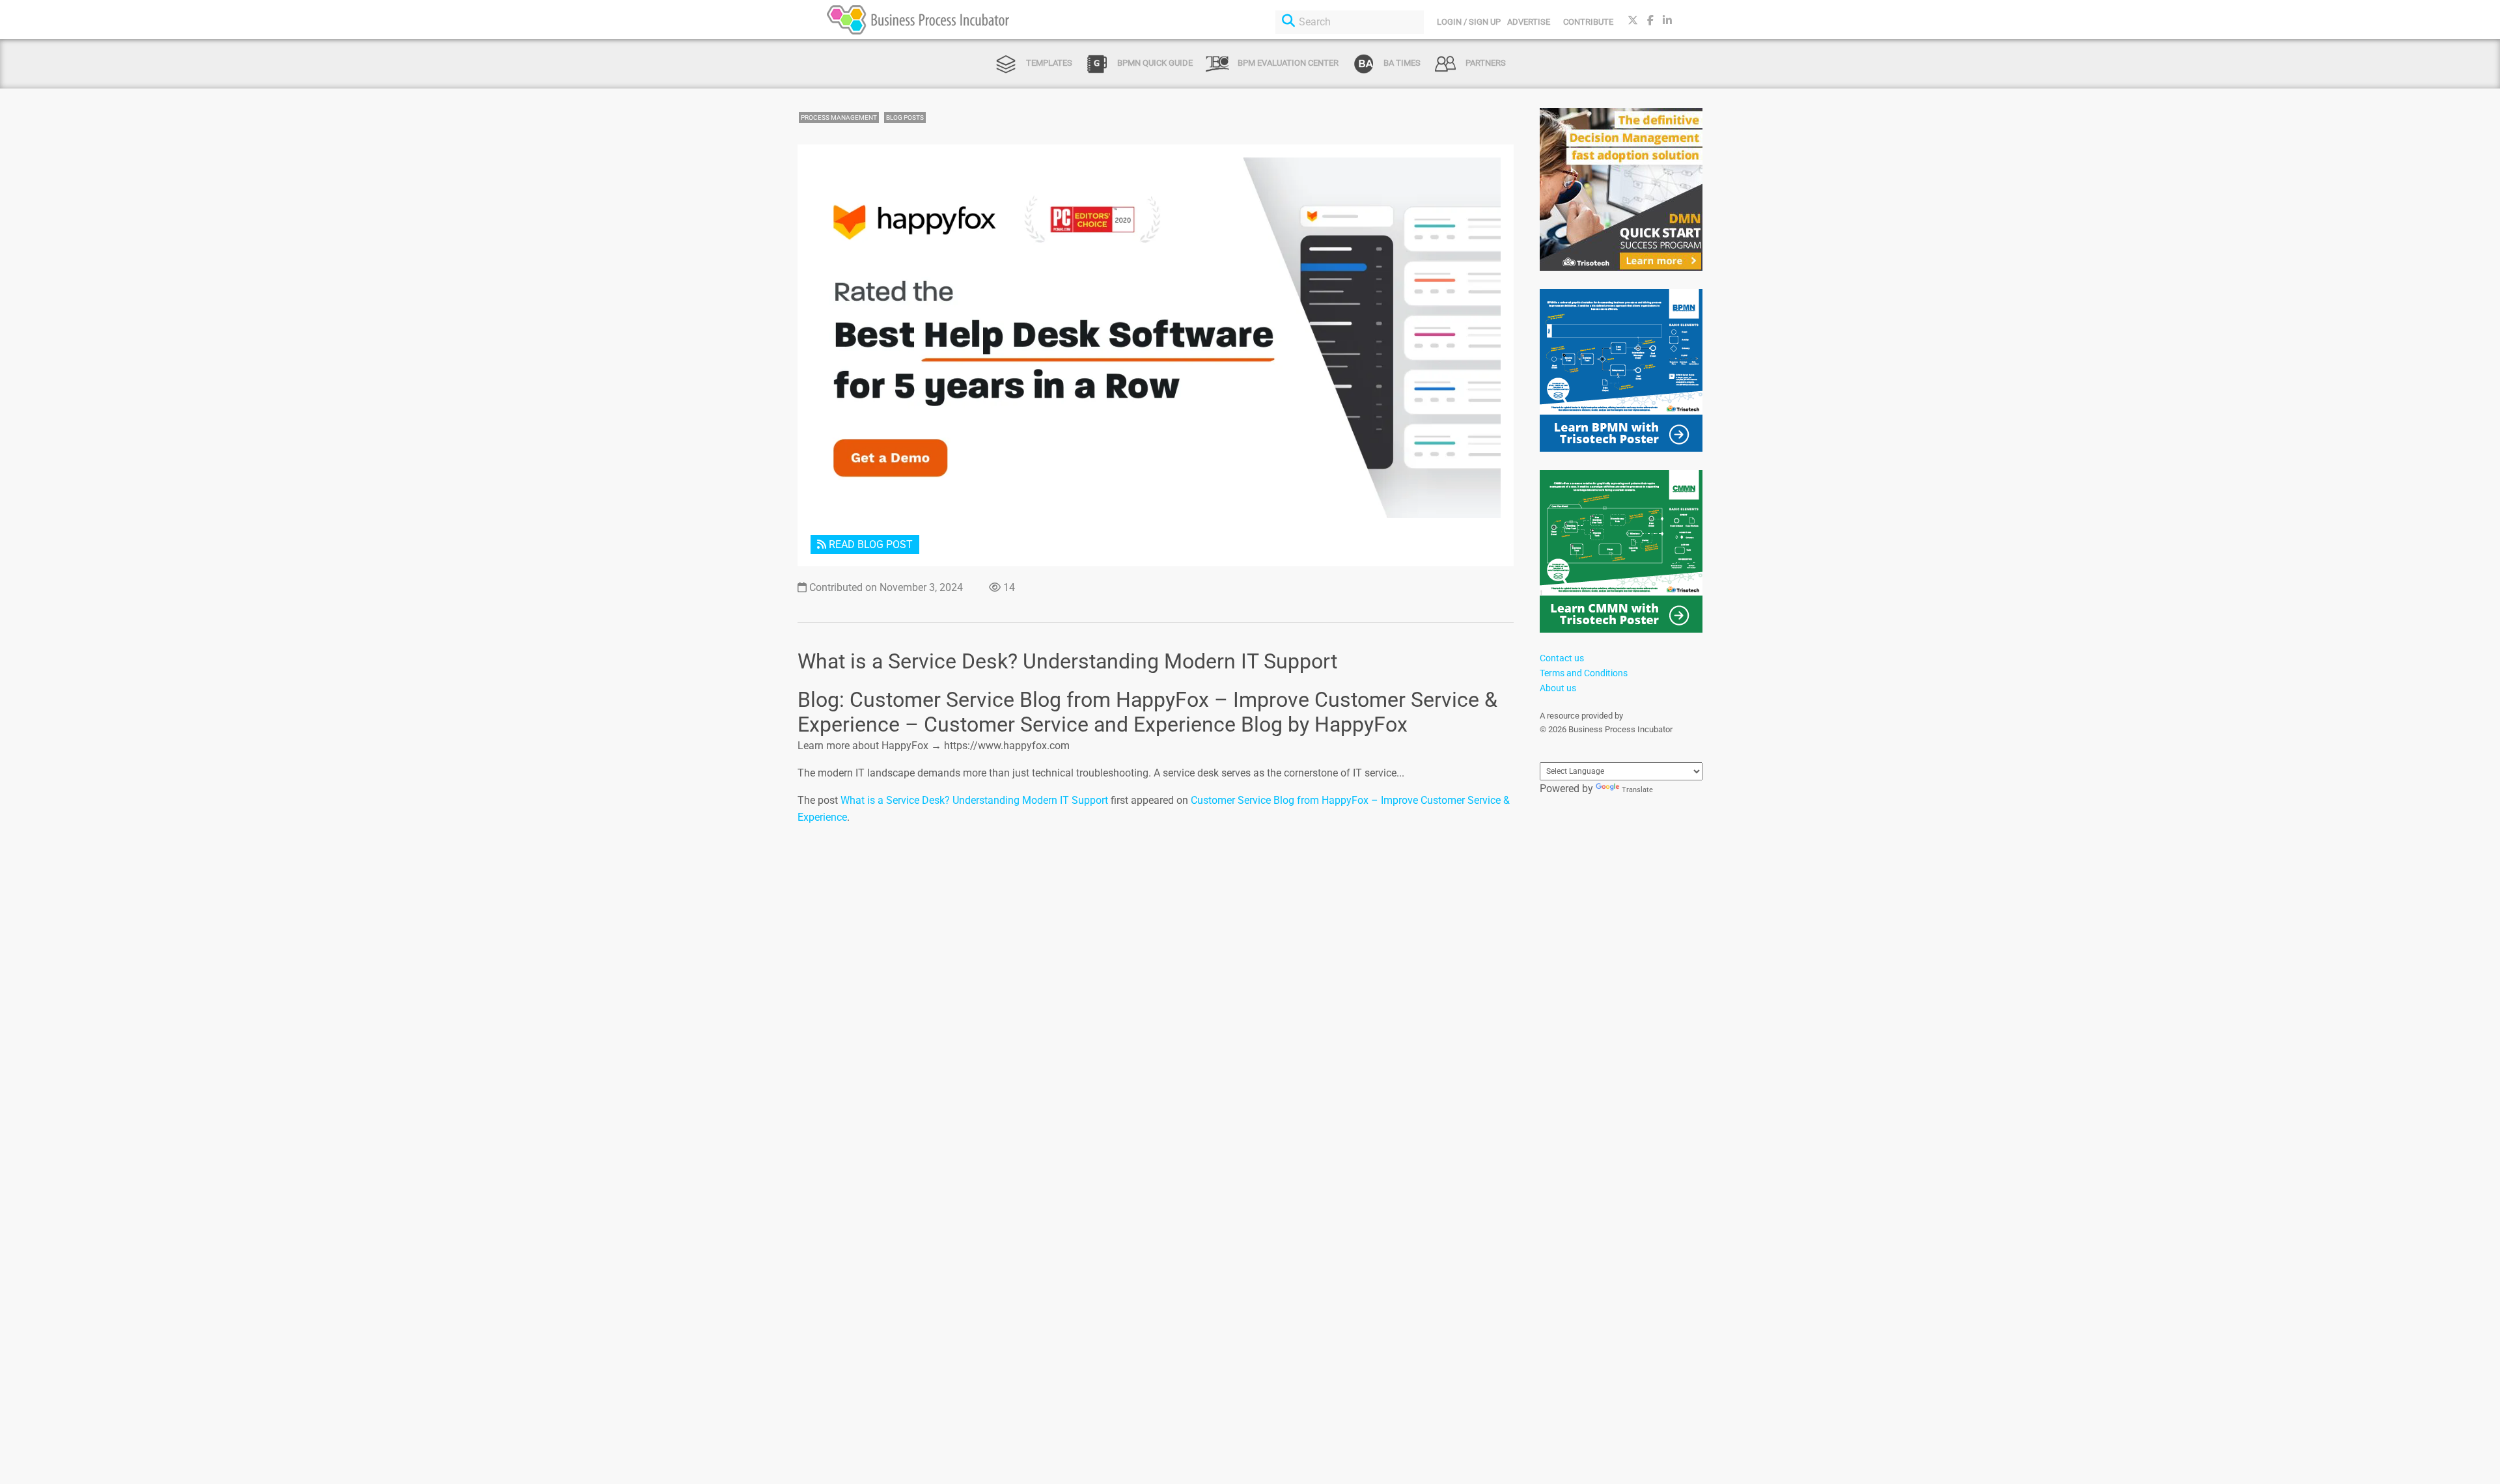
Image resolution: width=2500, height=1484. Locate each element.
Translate (1637, 790)
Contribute (1588, 22)
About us (1558, 688)
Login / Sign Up (1469, 22)
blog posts (905, 117)
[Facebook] (1650, 21)
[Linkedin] (1667, 21)
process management (839, 117)
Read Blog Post (869, 544)
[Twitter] (1633, 21)
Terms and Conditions (1584, 673)
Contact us (1562, 658)
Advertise (1529, 22)
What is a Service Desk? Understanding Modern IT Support (974, 800)
